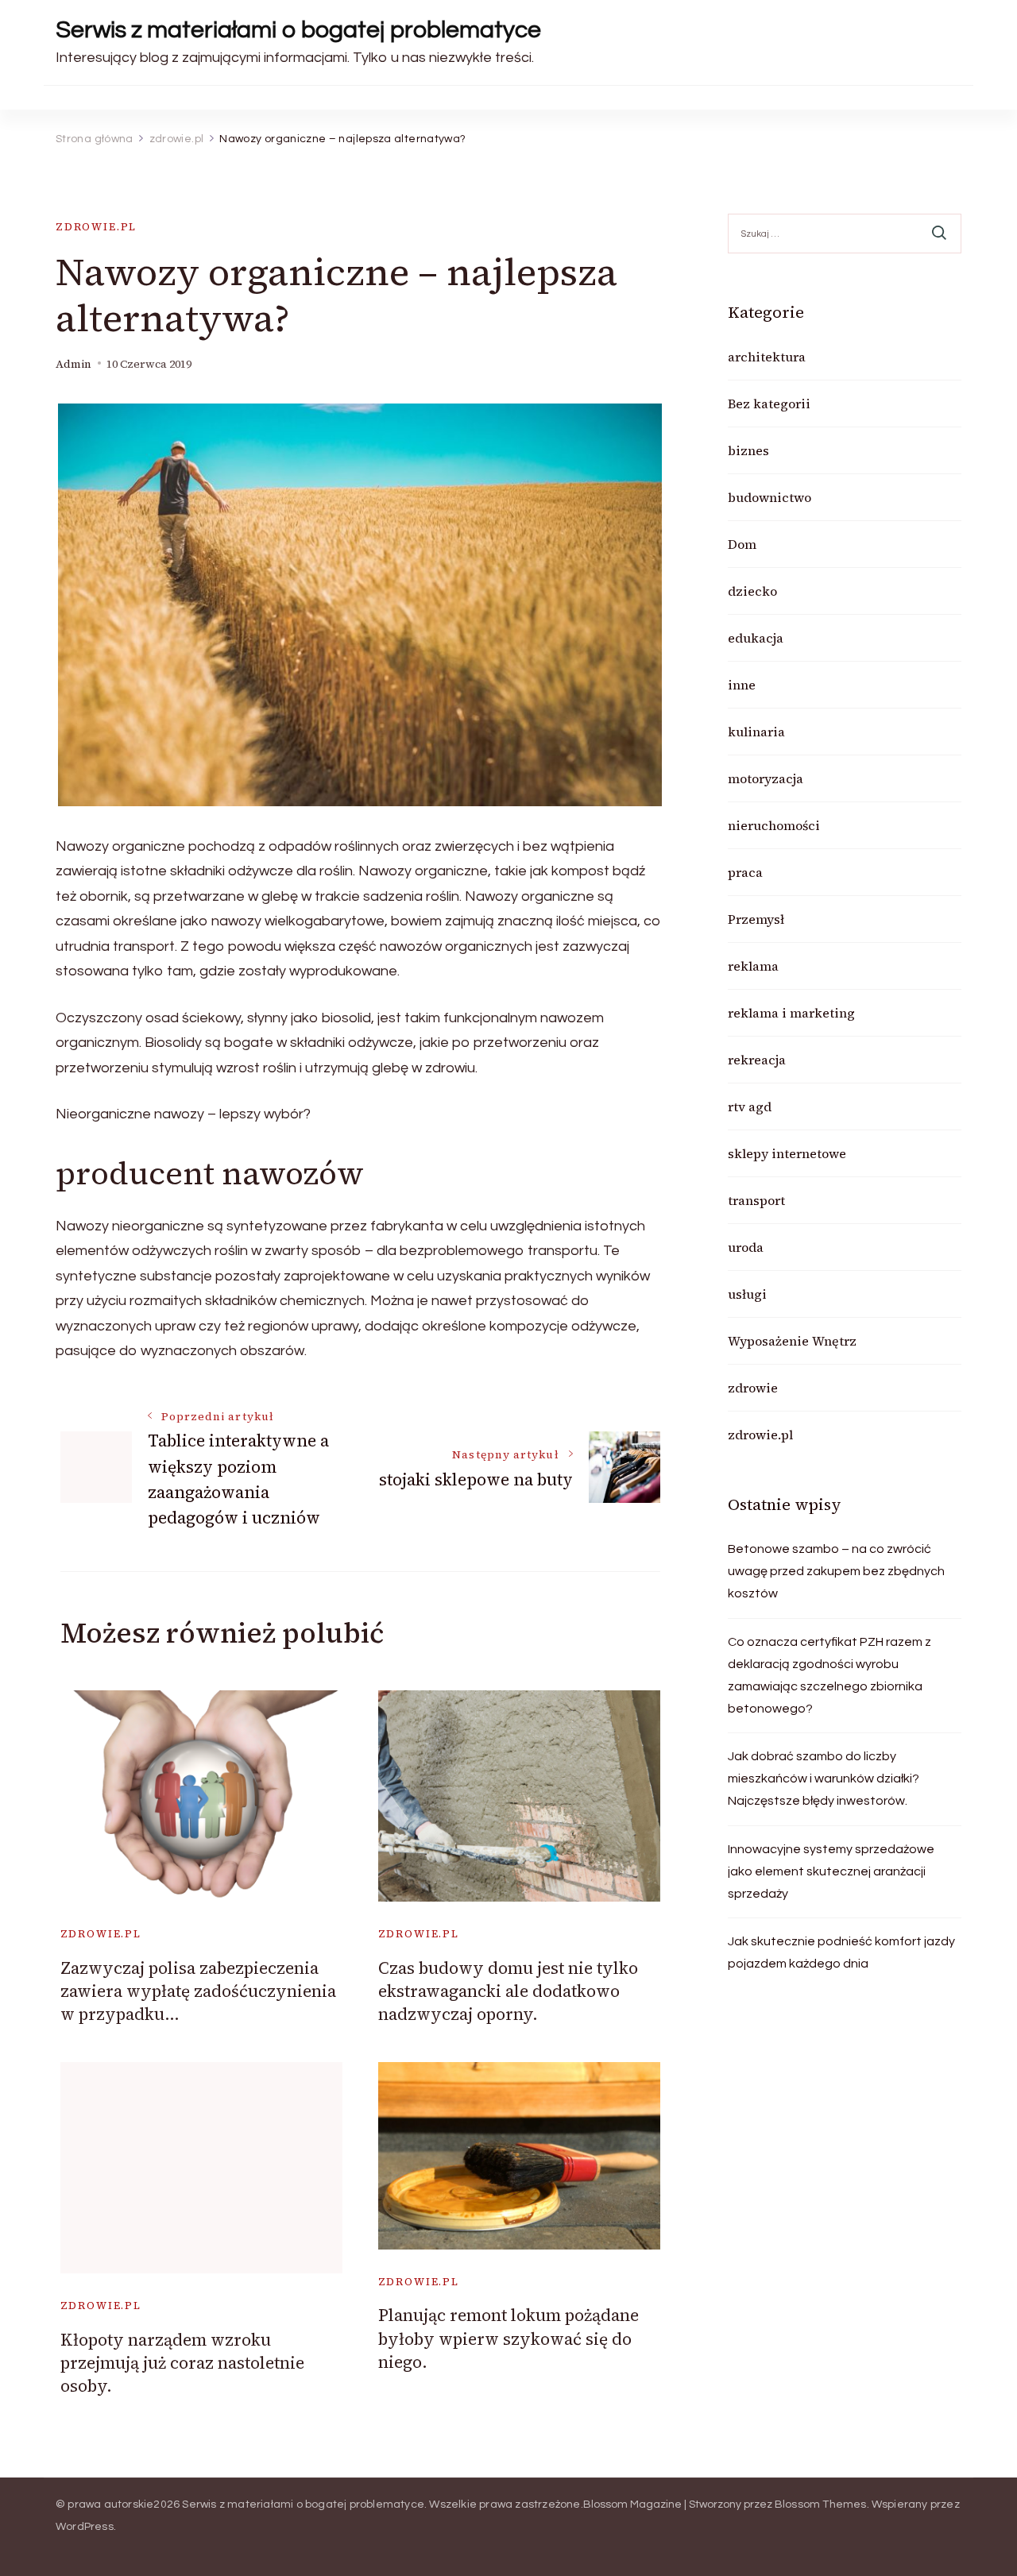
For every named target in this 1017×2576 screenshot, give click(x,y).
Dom (742, 544)
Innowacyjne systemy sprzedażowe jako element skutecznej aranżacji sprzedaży (831, 1871)
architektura (767, 357)
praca (745, 872)
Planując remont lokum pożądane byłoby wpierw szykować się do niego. (508, 2338)
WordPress (85, 2527)
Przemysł (756, 919)
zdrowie (753, 1388)
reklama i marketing (791, 1013)
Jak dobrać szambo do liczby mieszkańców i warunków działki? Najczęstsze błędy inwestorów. (824, 1778)
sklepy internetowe (787, 1153)
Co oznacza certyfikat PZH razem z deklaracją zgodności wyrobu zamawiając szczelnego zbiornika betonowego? (829, 1675)
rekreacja (757, 1060)
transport (756, 1200)
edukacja (756, 638)
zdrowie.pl (96, 227)
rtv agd (750, 1106)
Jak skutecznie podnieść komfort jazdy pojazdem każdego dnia (841, 1952)
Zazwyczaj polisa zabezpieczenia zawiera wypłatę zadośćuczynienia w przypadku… (198, 1991)
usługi (747, 1294)
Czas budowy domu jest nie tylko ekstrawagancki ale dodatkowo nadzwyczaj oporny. (508, 1991)
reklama (753, 966)
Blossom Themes (821, 2505)
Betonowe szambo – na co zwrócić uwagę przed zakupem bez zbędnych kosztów (836, 1571)
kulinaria (756, 732)
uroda (746, 1247)
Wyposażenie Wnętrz (792, 1341)
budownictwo (770, 497)
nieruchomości (774, 825)
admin (73, 364)
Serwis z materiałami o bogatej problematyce (298, 30)
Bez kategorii (769, 404)
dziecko (752, 591)
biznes (748, 450)
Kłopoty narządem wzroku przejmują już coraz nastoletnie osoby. (182, 2363)
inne (742, 685)
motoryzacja (766, 778)
